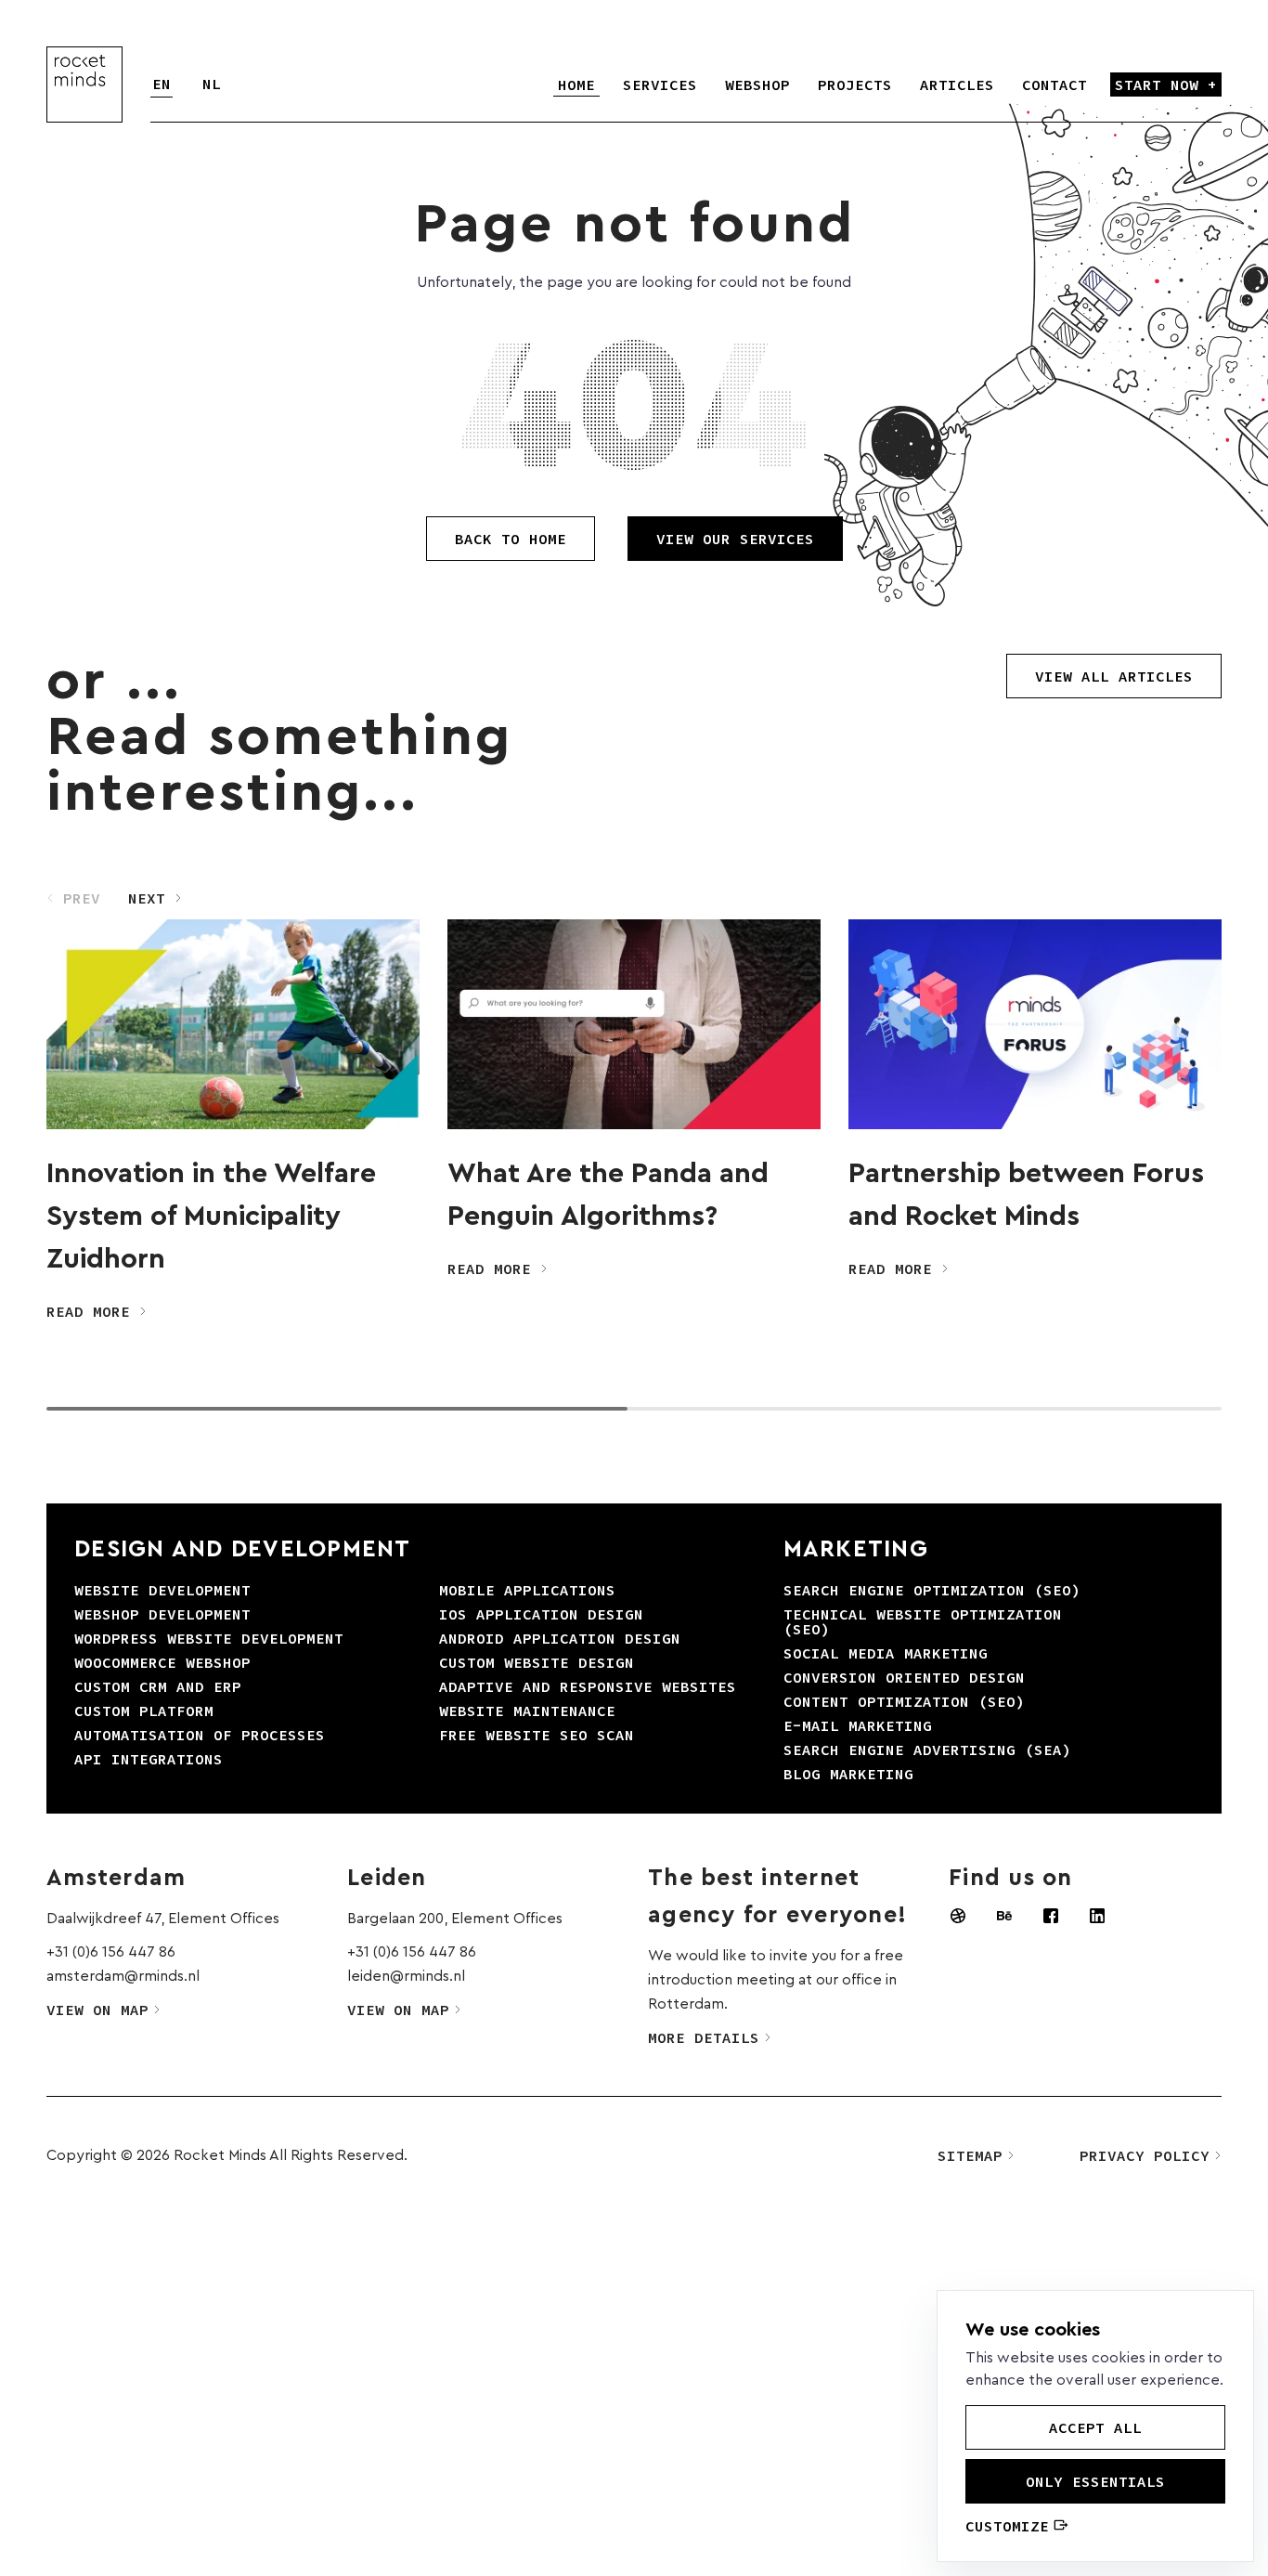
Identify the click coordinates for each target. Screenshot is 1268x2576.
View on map (97, 2010)
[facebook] (1051, 1916)
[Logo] (84, 85)
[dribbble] (958, 1916)
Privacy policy (1145, 2155)
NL (212, 84)
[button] (155, 898)
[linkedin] (1097, 1916)
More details (704, 2037)
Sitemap (970, 2155)
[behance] (1004, 1916)
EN (162, 84)
